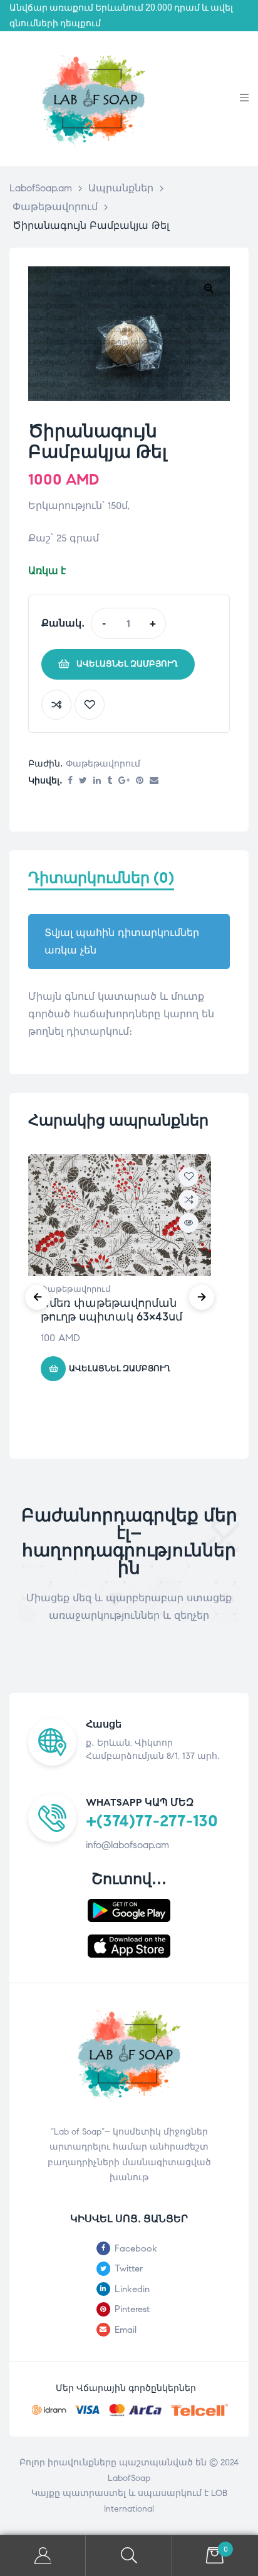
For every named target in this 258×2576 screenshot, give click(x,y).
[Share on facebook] (70, 781)
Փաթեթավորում (103, 764)
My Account (43, 2556)
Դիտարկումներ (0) (101, 878)
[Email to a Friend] (154, 781)
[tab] (129, 884)
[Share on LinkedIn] (97, 781)
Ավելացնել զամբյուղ (127, 664)
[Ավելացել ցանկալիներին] (90, 705)
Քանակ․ (63, 623)
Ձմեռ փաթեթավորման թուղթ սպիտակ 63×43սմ (111, 1310)
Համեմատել (56, 705)
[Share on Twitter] (83, 781)
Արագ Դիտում (188, 1223)
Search (129, 2556)
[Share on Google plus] (124, 781)
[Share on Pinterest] (140, 781)
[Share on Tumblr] (110, 781)
